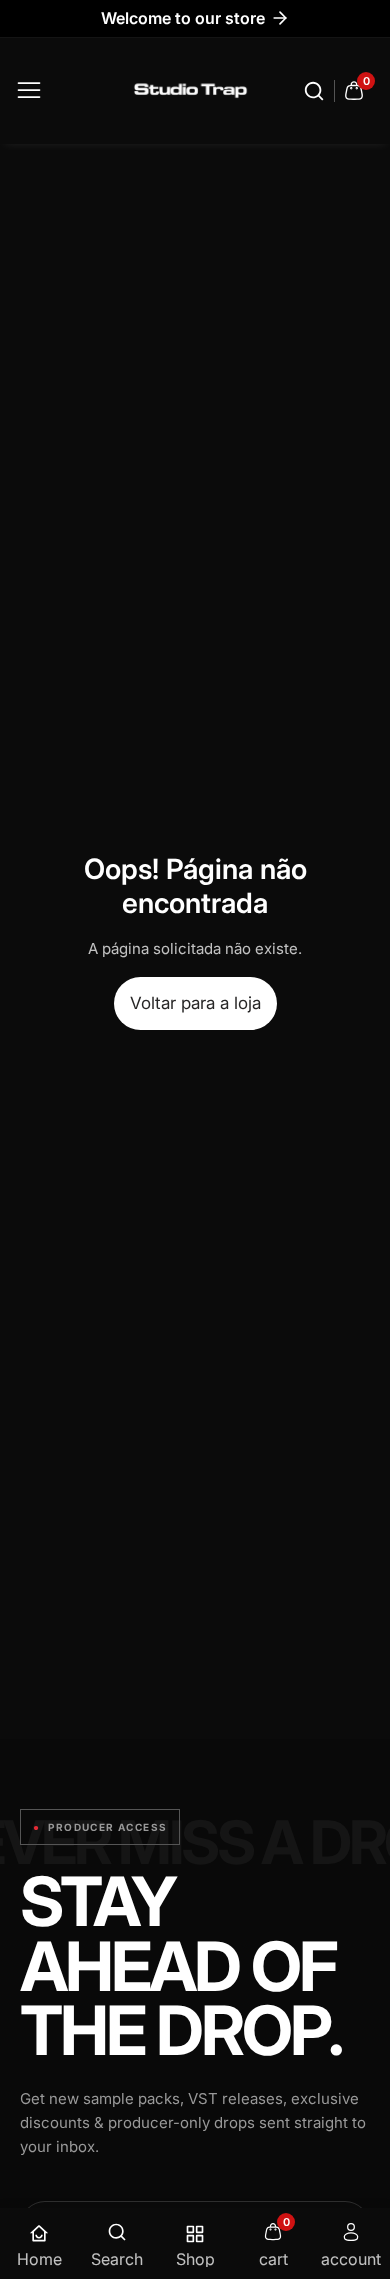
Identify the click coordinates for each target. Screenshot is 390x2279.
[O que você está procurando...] (317, 91)
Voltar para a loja (195, 1003)
